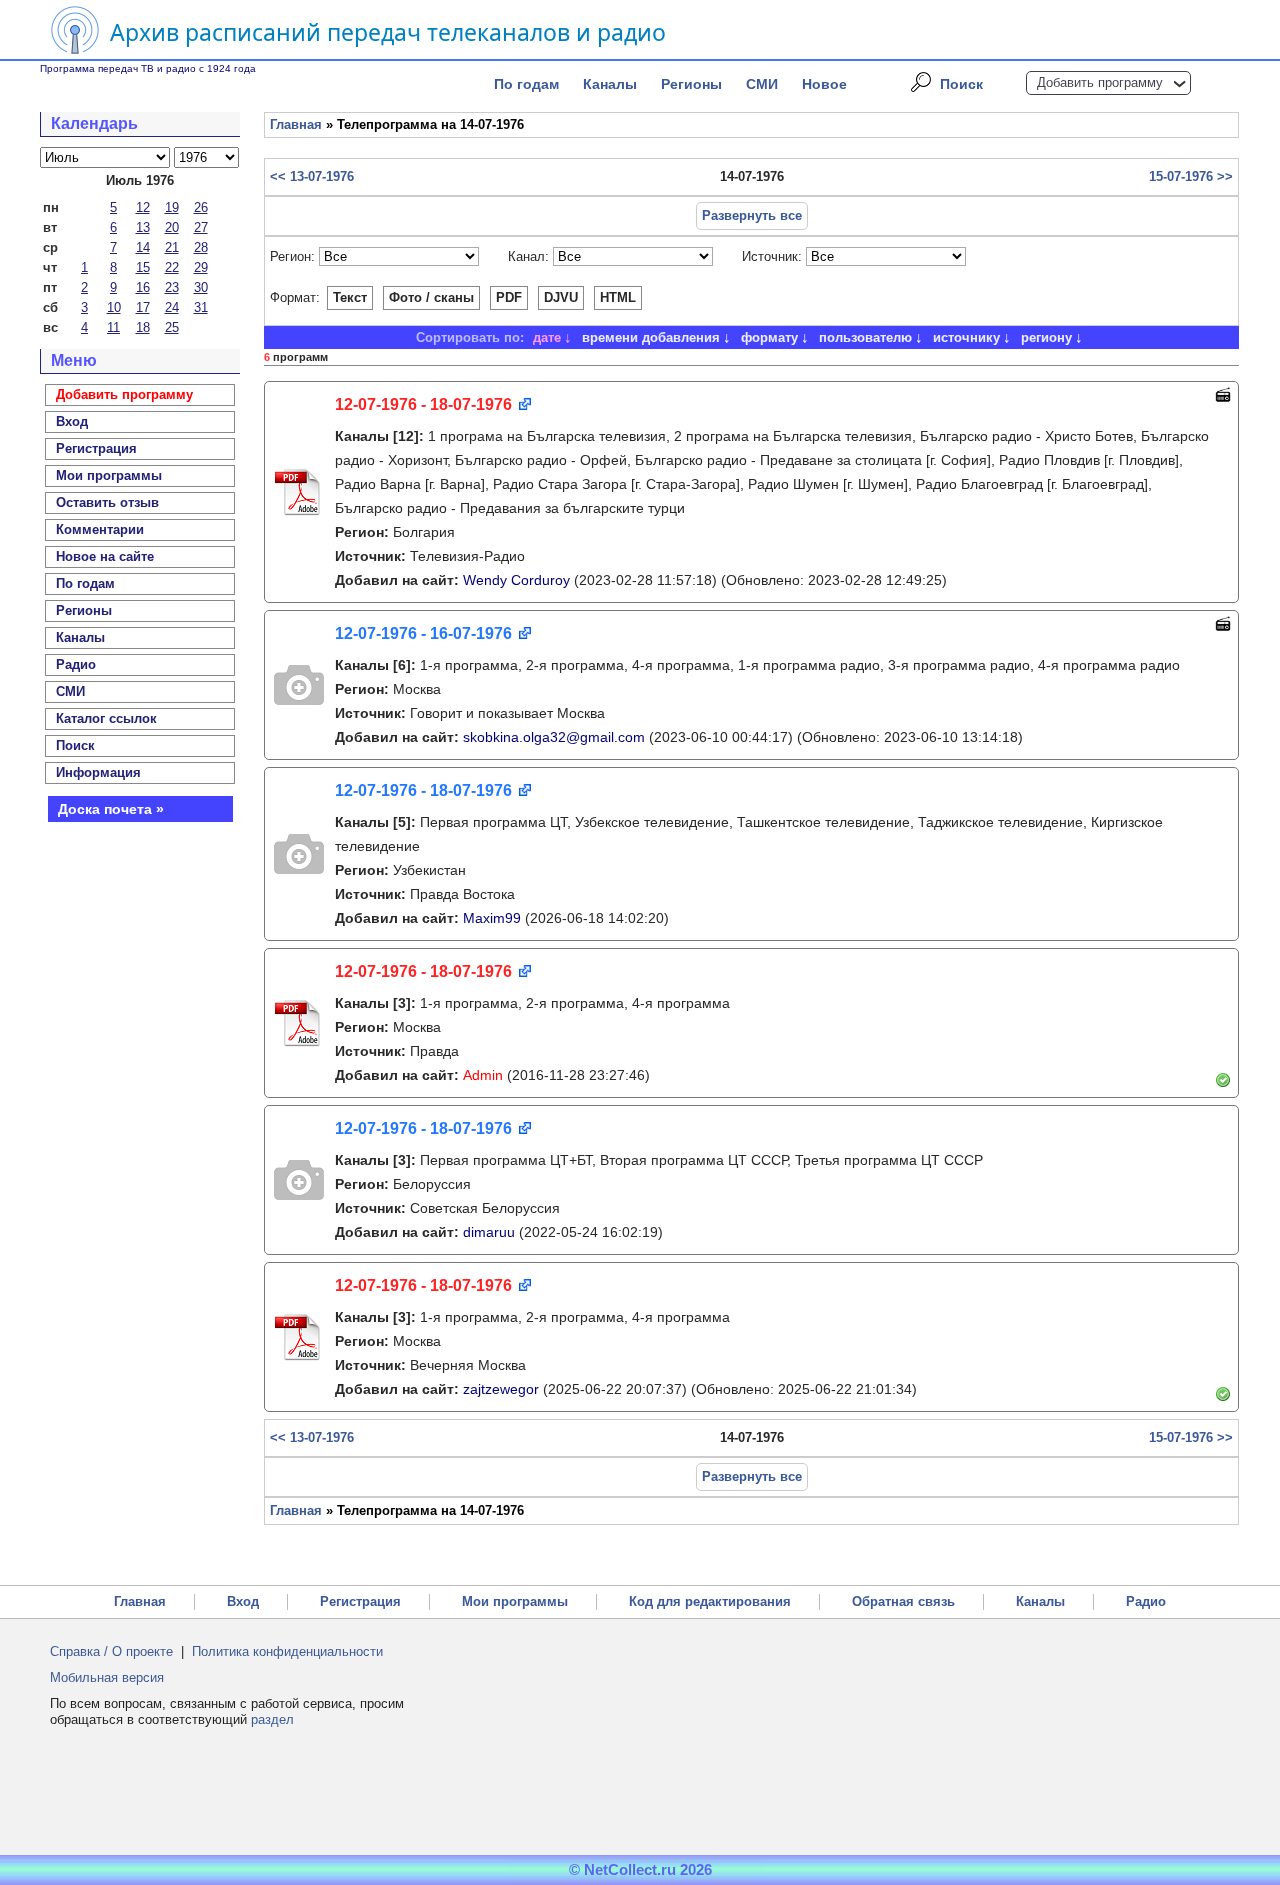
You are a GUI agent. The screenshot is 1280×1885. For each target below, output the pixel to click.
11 (113, 327)
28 (201, 247)
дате (547, 337)
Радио (76, 664)
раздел (272, 1719)
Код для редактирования (710, 1601)
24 (172, 307)
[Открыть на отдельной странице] (523, 405)
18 (143, 327)
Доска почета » (111, 809)
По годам (526, 84)
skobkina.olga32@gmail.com (554, 737)
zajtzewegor (501, 1389)
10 (114, 307)
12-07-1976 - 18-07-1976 (423, 404)
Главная (296, 124)
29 (201, 267)
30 (201, 287)
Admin (483, 1075)
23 (172, 287)
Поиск (961, 84)
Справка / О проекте (111, 1651)
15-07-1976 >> (1191, 176)
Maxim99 (492, 918)
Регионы (691, 84)
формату (769, 337)
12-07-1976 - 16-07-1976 (423, 633)
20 (172, 227)
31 (201, 307)
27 (201, 227)
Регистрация (360, 1601)
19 (172, 207)
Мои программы (109, 475)
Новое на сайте (105, 556)
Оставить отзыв (107, 502)
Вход (243, 1601)
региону (1046, 337)
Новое (824, 84)
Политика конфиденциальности (287, 1651)
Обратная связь (903, 1601)
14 (143, 247)
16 (143, 287)
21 (172, 247)
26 (201, 207)
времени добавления (651, 337)
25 (172, 327)
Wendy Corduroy (516, 580)
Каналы (610, 84)
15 (143, 267)
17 (143, 307)
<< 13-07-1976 (312, 176)
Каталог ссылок (106, 718)
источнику (966, 337)
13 (143, 227)
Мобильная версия (107, 1677)
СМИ (762, 84)
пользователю (865, 337)
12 (143, 207)
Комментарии (100, 529)
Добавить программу (1100, 82)
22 (172, 267)
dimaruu (489, 1232)
